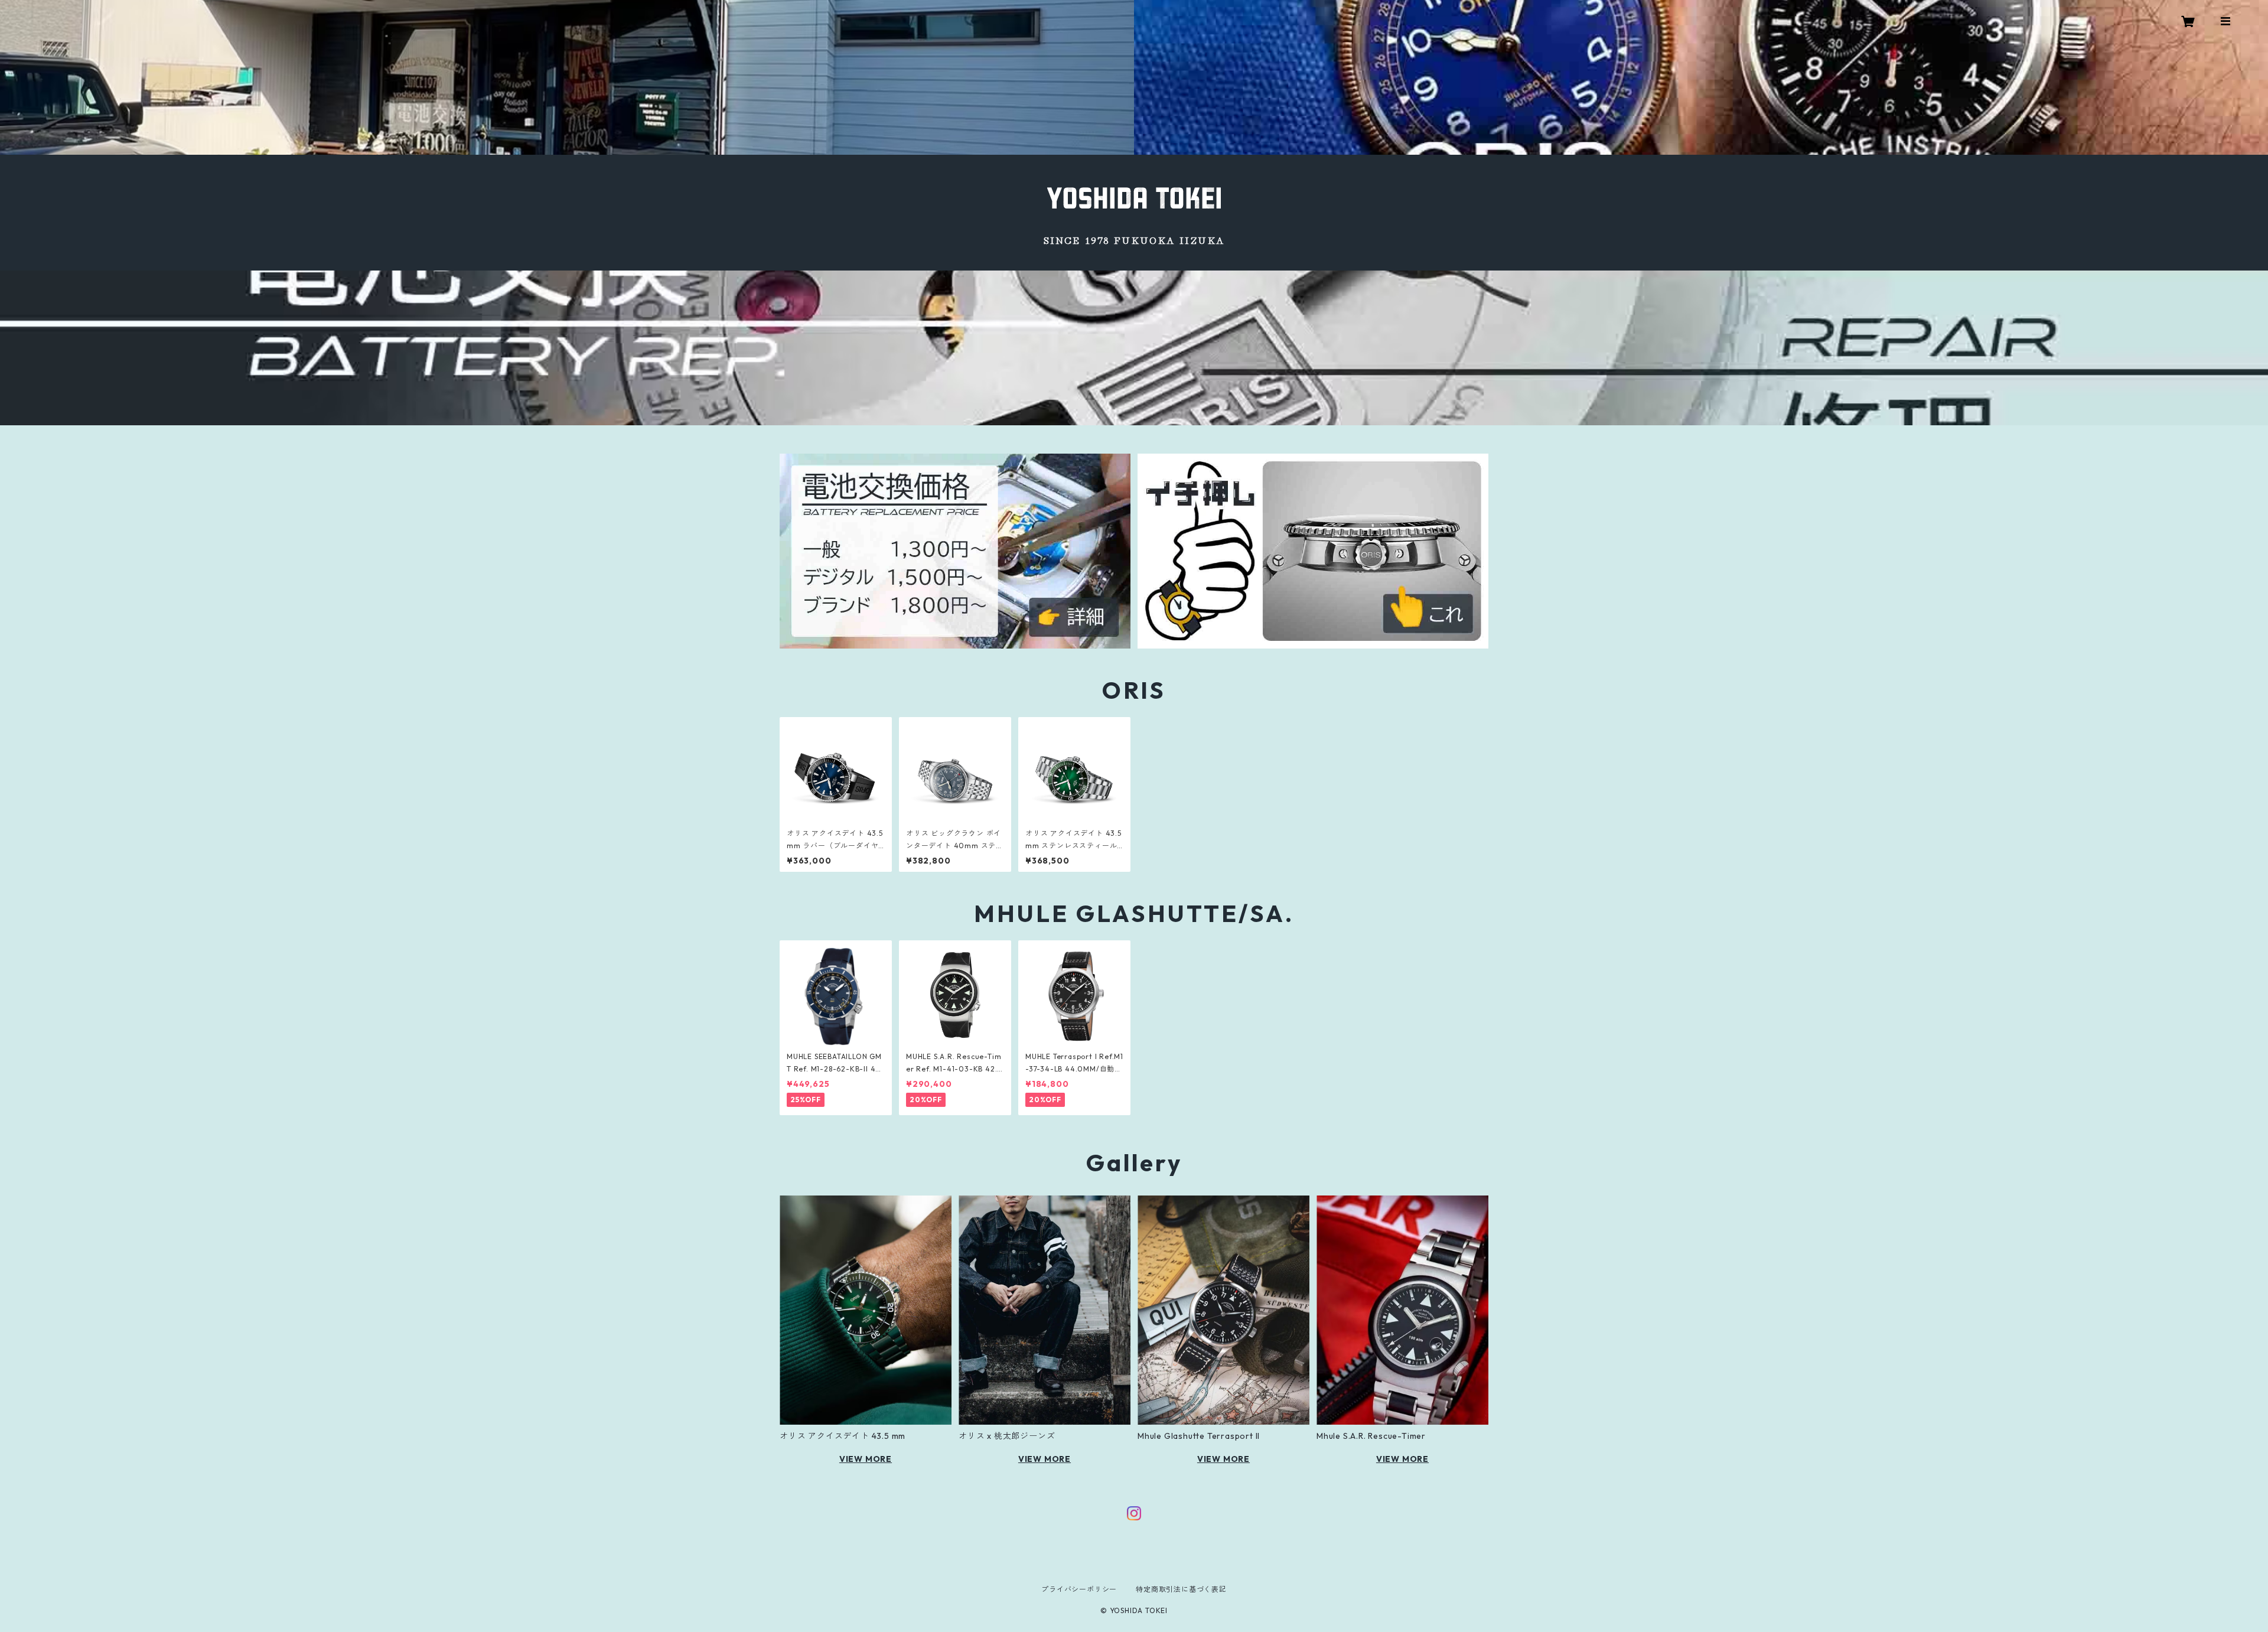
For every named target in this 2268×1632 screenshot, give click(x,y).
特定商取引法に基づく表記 (1181, 1589)
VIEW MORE (866, 1459)
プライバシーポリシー (1079, 1589)
